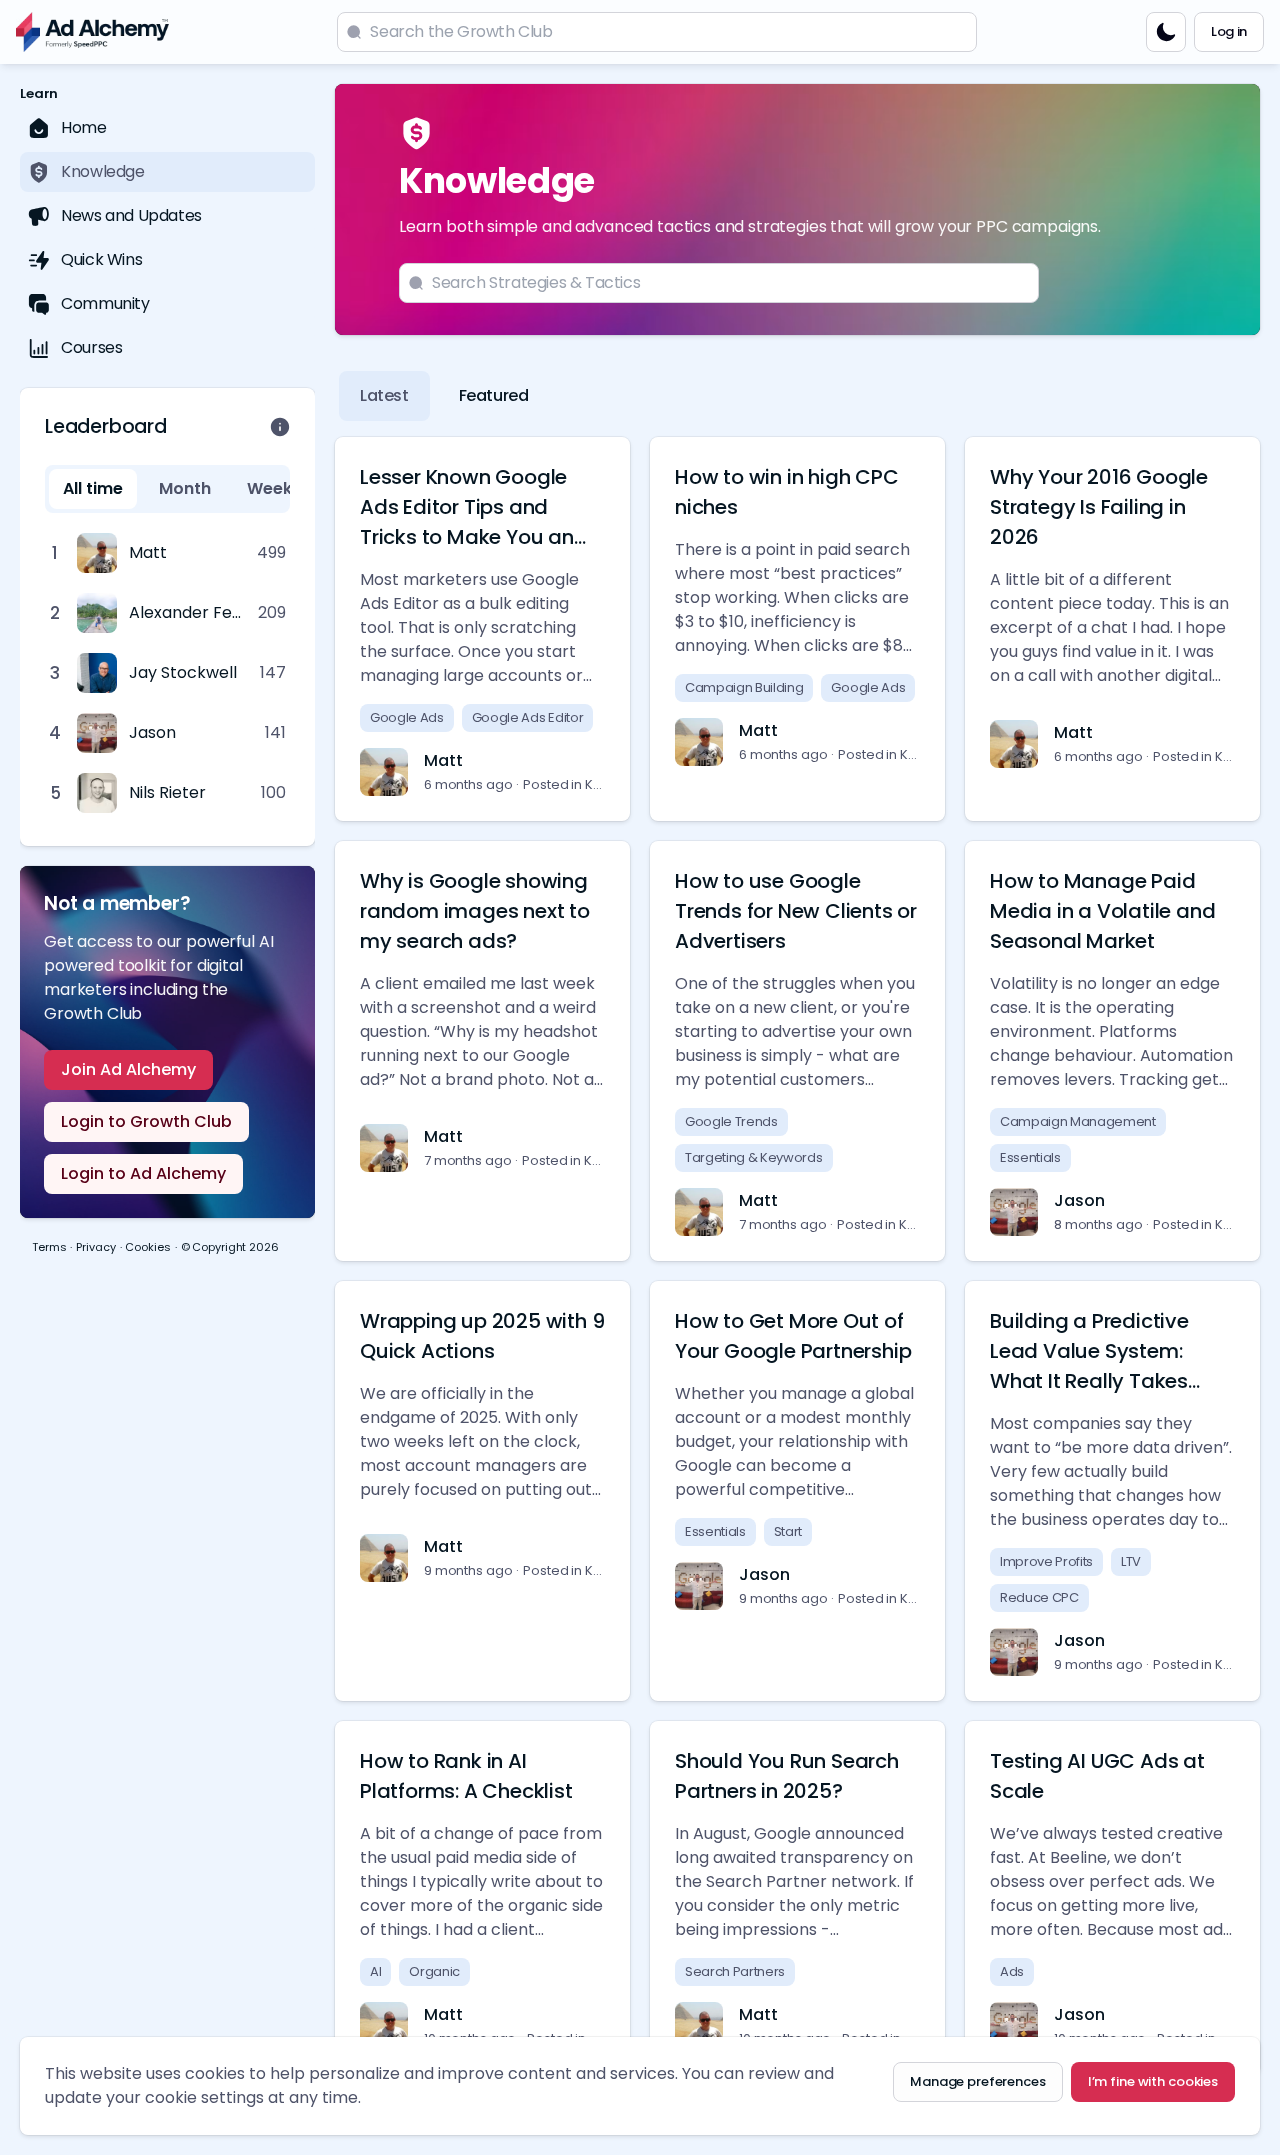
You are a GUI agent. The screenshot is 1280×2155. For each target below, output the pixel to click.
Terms (49, 1247)
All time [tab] (93, 488)
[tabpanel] (167, 673)
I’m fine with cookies (1153, 2081)
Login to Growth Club (146, 1121)
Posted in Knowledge (564, 784)
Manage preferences (978, 2081)
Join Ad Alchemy (128, 1069)
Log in (1229, 31)
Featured (494, 395)
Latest (384, 395)
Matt (443, 760)
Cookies (147, 1247)
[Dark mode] (1166, 32)
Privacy (95, 1247)
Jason (1079, 1200)
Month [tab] (185, 488)
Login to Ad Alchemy (143, 1173)
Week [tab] (269, 488)
